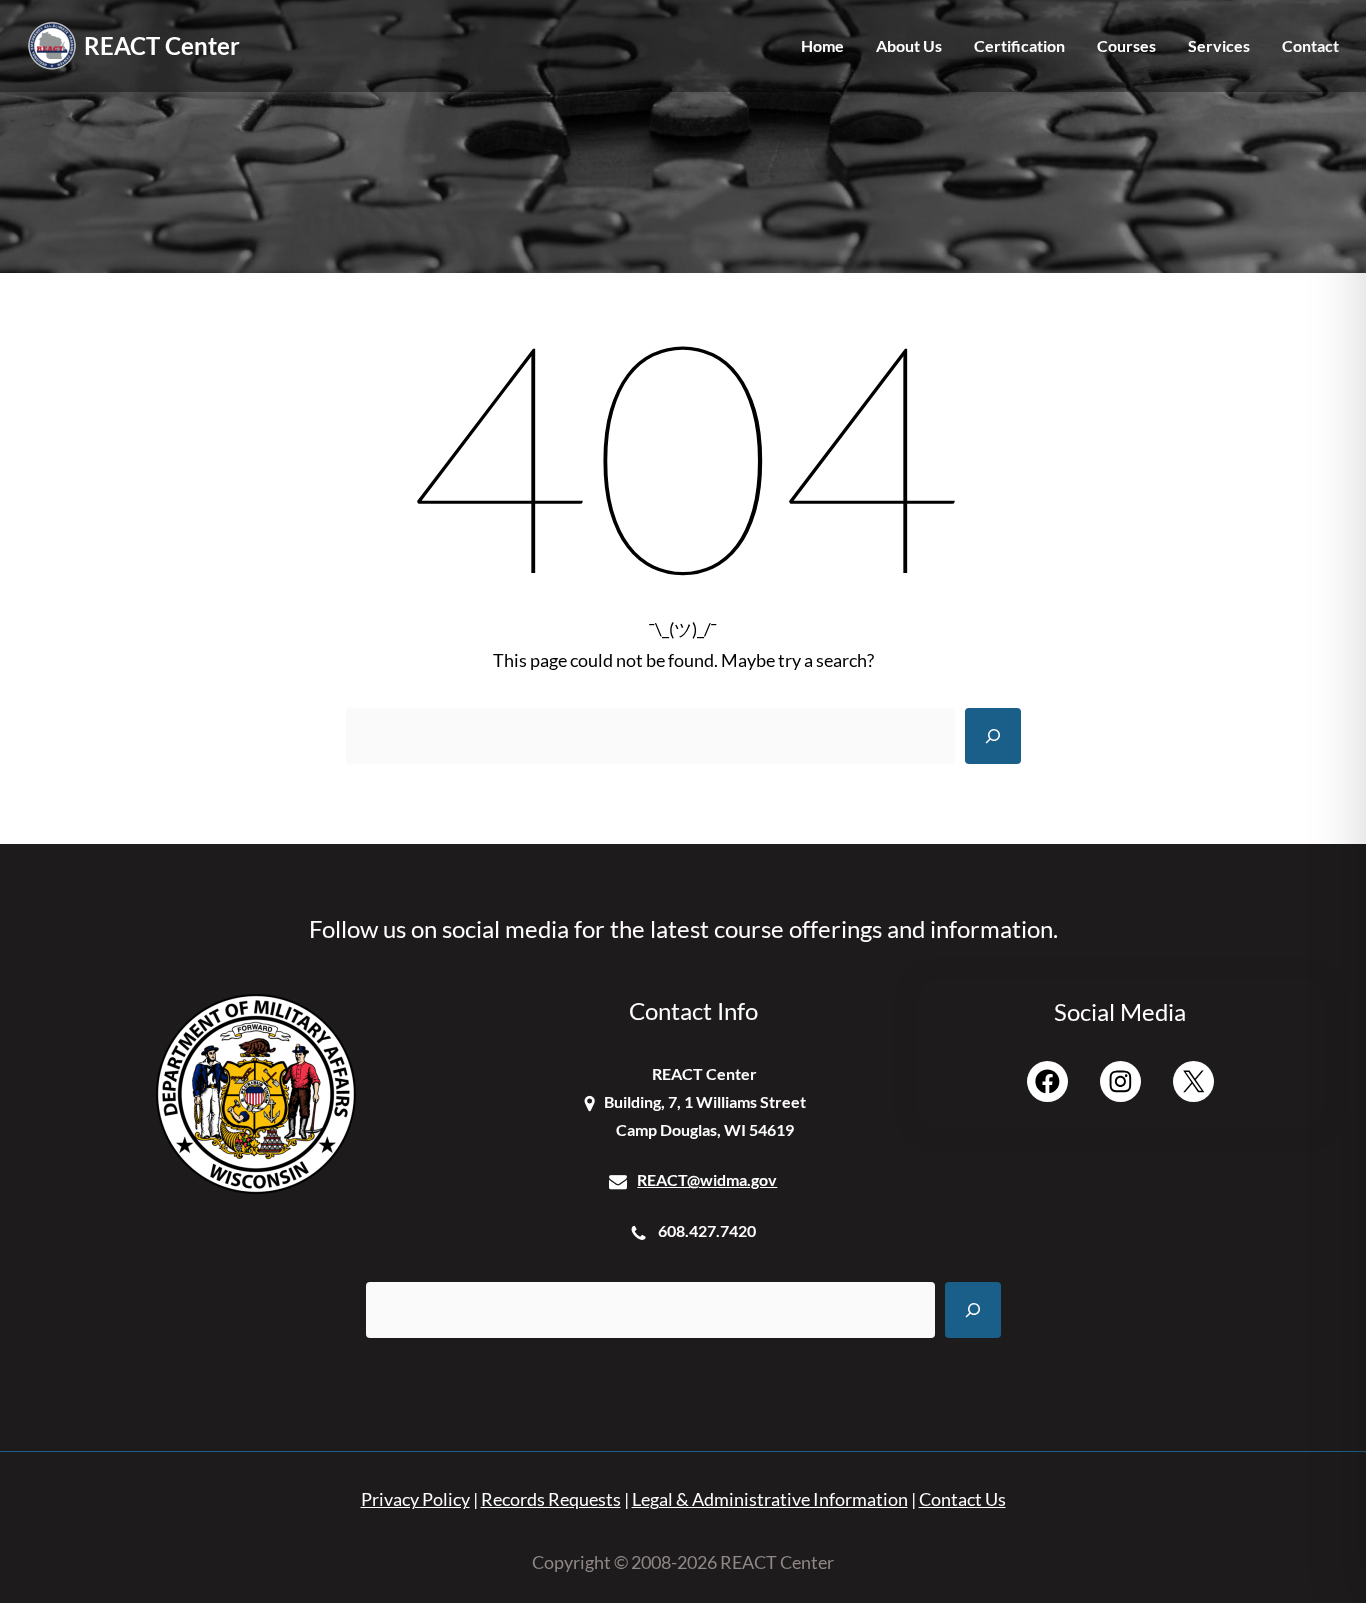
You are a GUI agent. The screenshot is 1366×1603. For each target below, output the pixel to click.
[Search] (993, 736)
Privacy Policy (415, 1499)
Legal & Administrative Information (770, 1499)
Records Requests (551, 1499)
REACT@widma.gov (707, 1179)
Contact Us (962, 1499)
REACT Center (162, 45)
